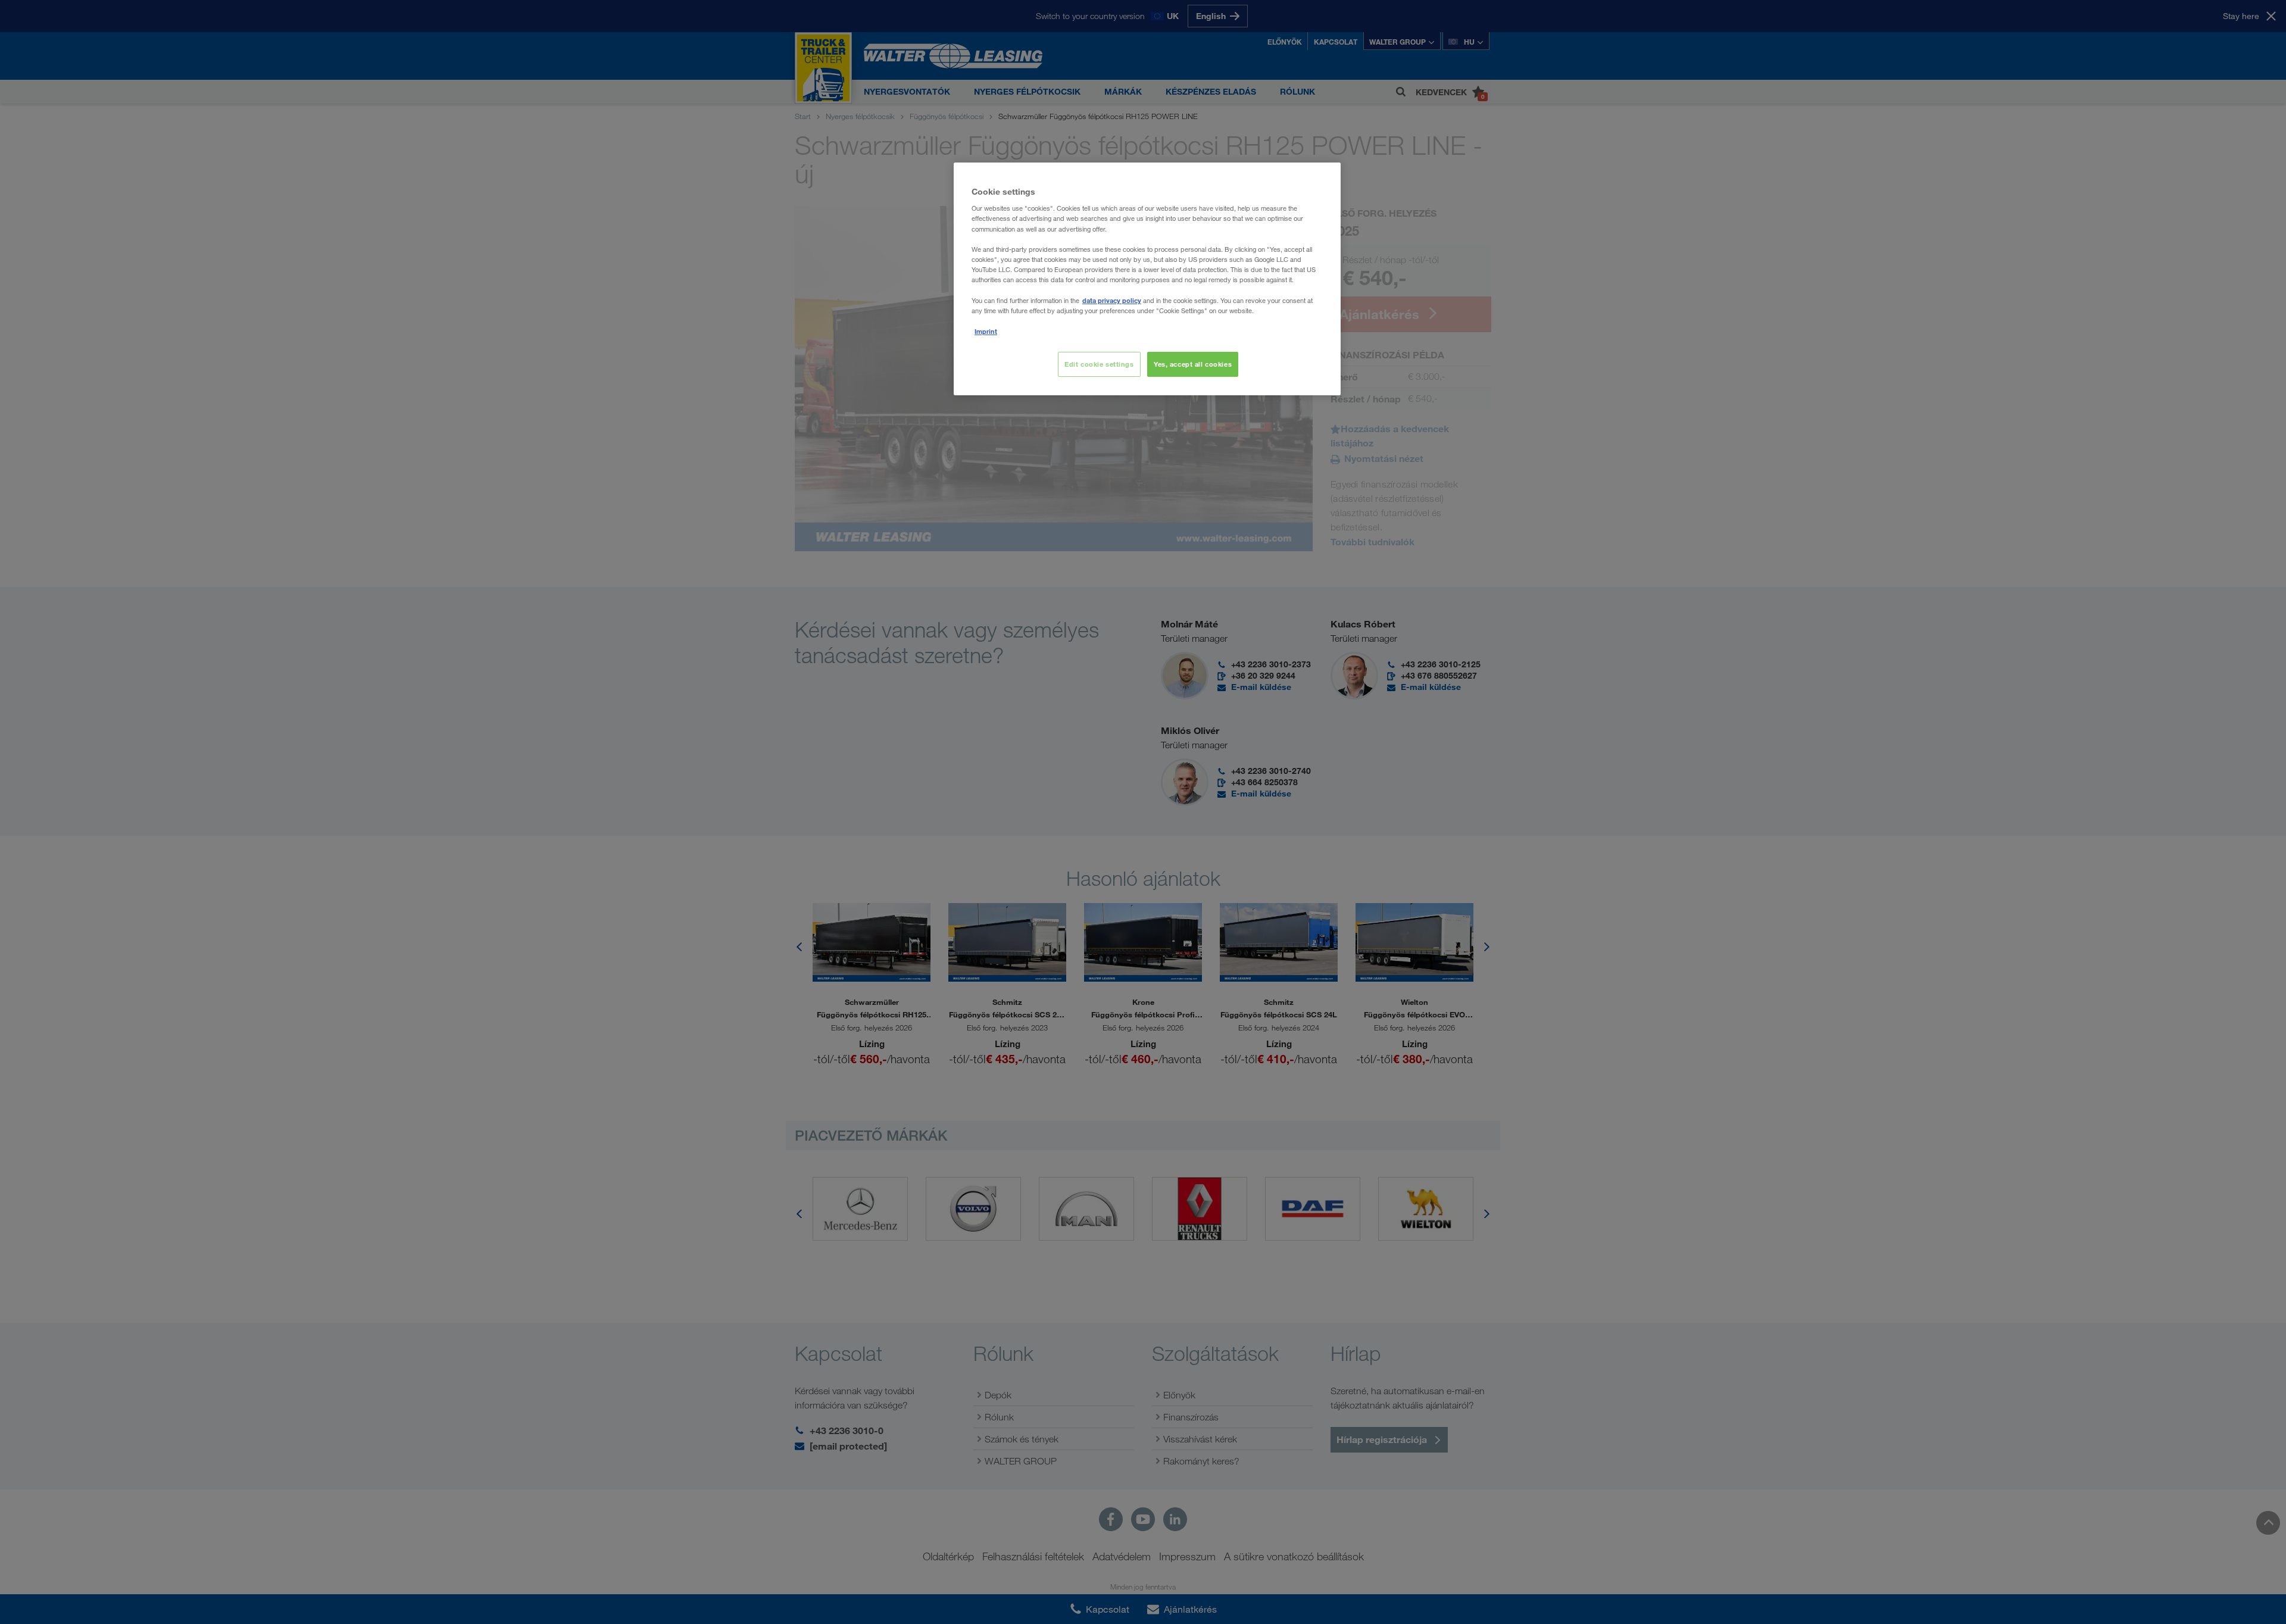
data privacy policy (1112, 300)
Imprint (986, 331)
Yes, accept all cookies (1193, 364)
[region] (1147, 279)
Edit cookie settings (1099, 364)
